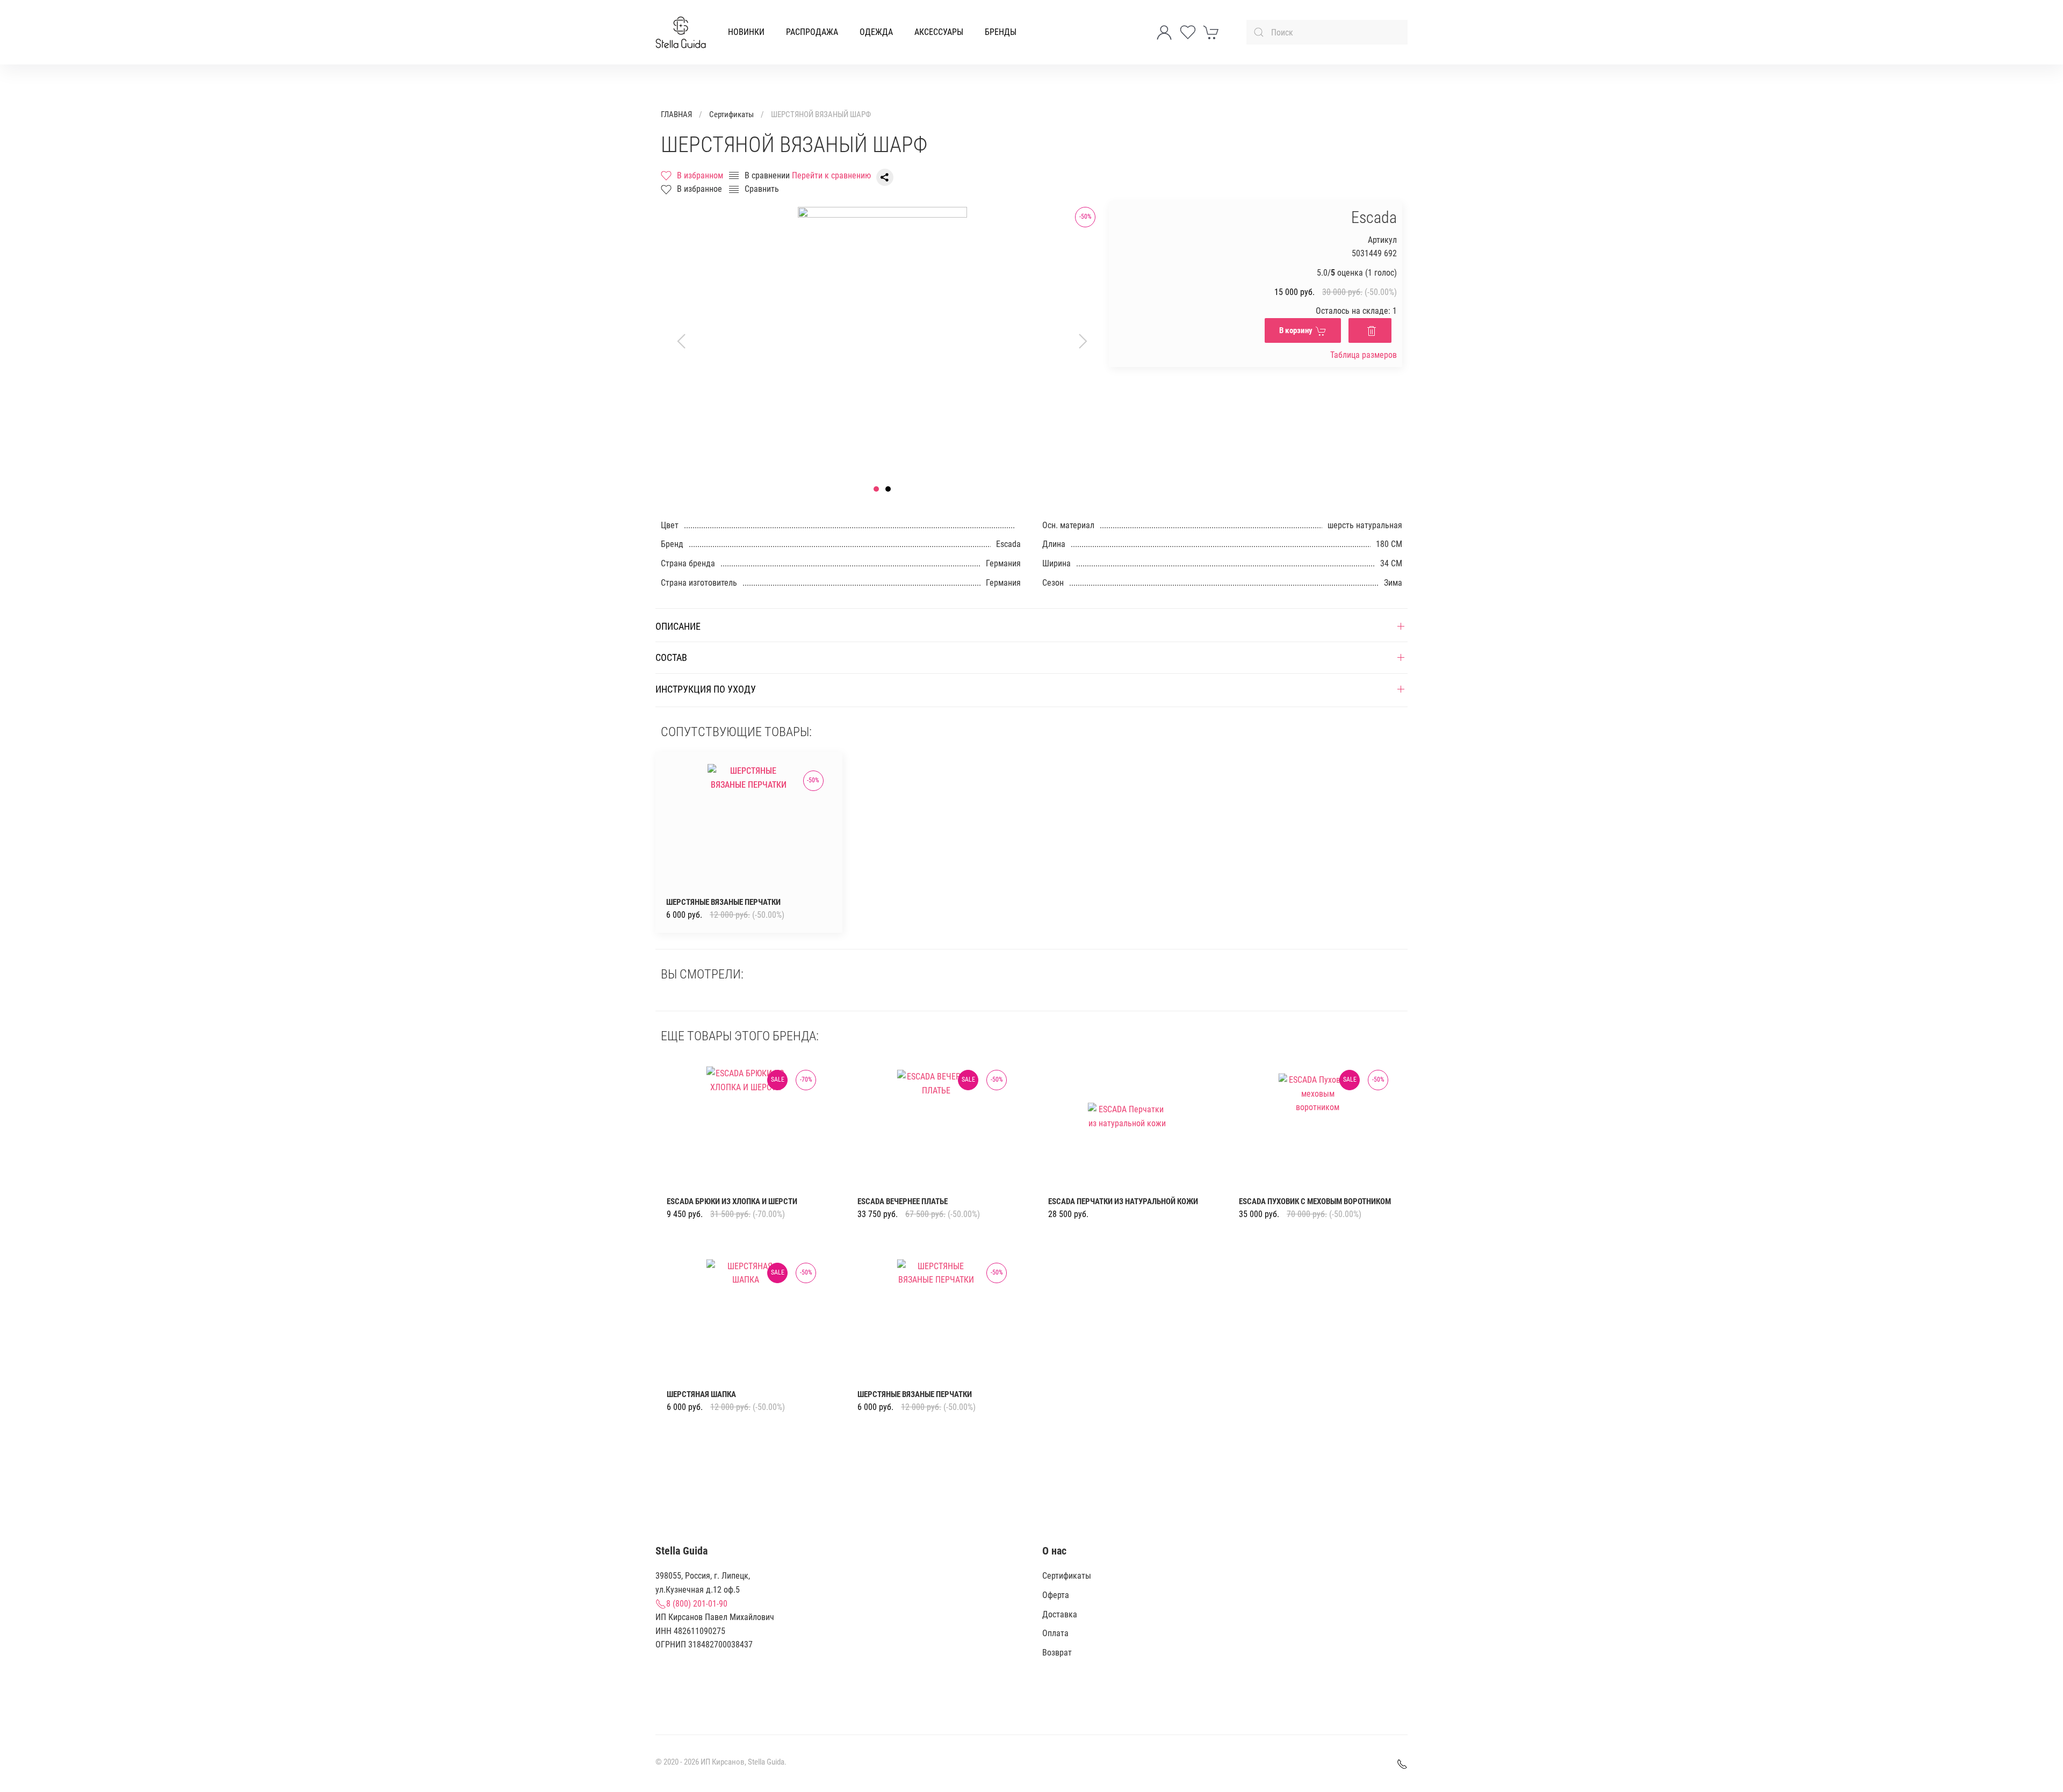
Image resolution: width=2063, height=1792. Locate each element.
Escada (1374, 217)
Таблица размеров (1364, 355)
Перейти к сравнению (831, 175)
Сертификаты (731, 114)
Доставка (1060, 1614)
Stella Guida (766, 1762)
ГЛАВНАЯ (676, 114)
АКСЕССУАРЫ (939, 32)
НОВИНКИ (746, 32)
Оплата (1055, 1633)
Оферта (1056, 1595)
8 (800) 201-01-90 (697, 1604)
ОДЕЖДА (876, 32)
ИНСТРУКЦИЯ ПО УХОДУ (706, 689)
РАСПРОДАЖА (812, 32)
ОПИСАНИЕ (678, 626)
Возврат (1057, 1653)
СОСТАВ (671, 657)
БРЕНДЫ (1001, 32)
